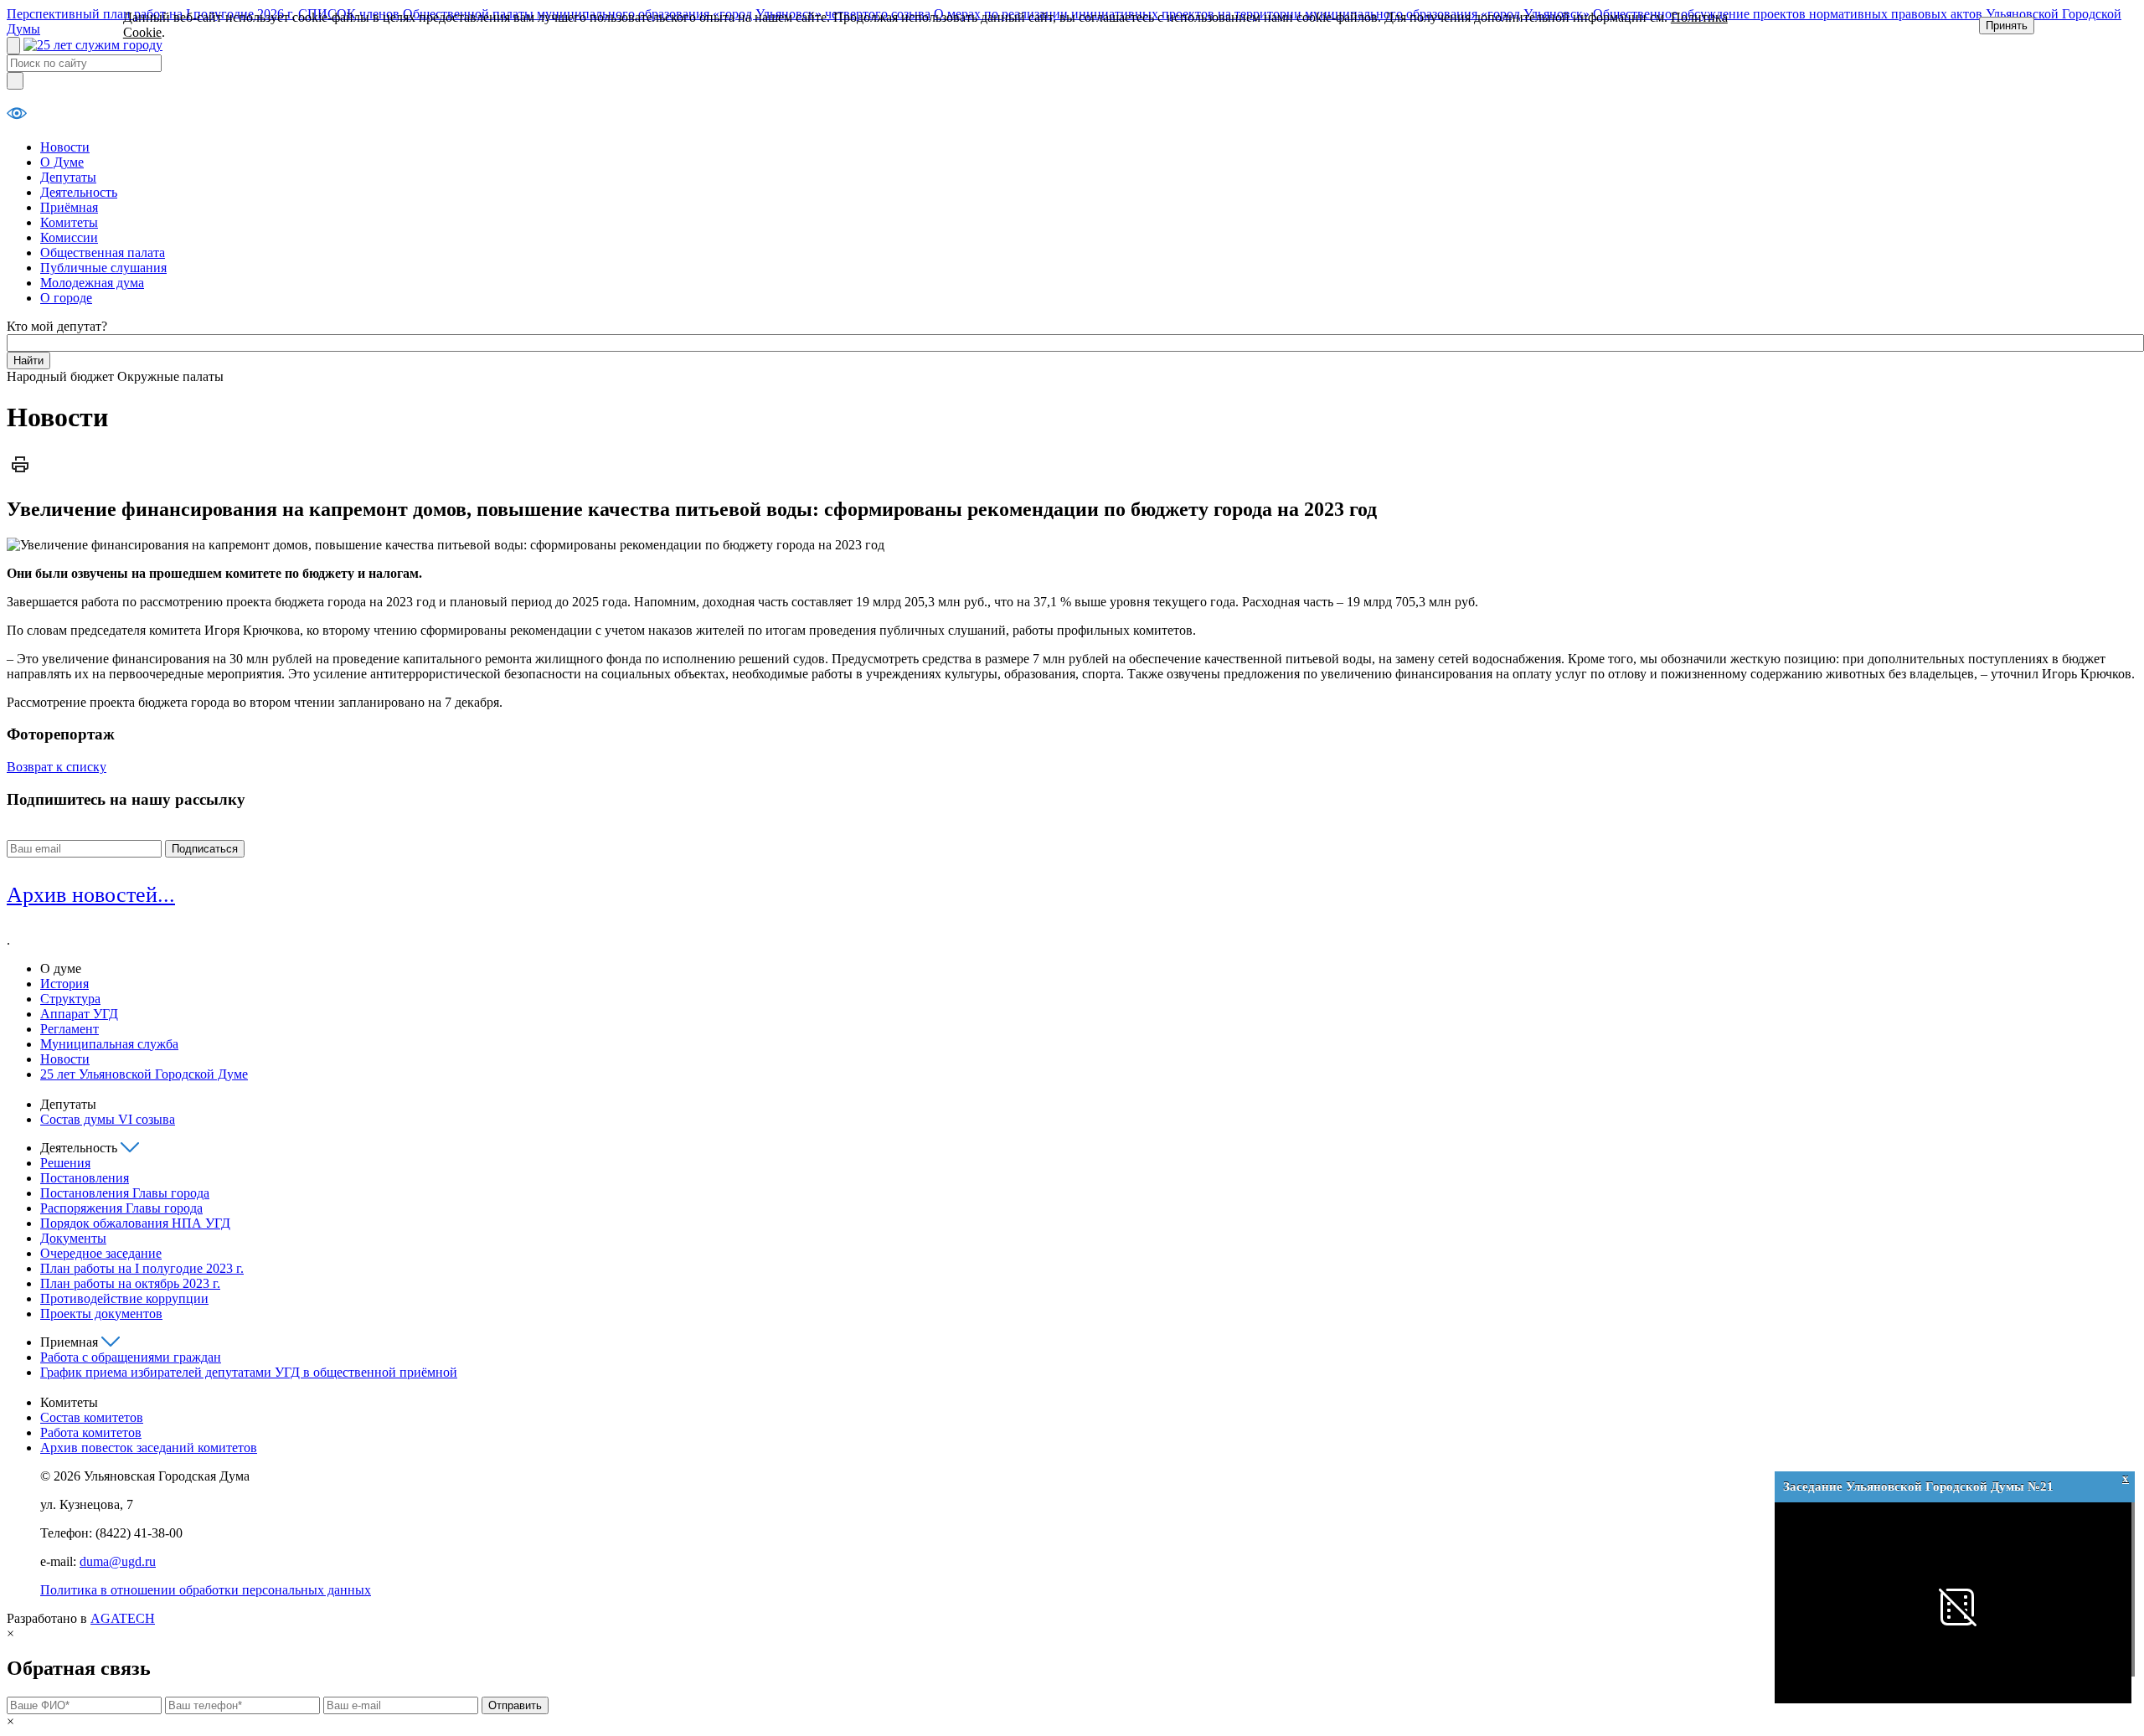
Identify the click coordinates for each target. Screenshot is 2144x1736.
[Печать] (20, 474)
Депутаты (68, 177)
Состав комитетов (92, 1417)
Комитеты (69, 222)
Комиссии (69, 237)
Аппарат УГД (79, 1014)
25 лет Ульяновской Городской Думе (144, 1074)
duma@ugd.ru (118, 1561)
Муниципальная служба (109, 1044)
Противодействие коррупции (124, 1298)
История (64, 984)
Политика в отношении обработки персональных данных (206, 1590)
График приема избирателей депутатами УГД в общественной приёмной (249, 1372)
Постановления (85, 1178)
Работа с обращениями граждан (131, 1357)
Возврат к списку (57, 767)
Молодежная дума (92, 283)
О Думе (62, 162)
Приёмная (69, 207)
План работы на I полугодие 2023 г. (142, 1268)
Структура (70, 999)
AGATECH (123, 1618)
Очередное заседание (101, 1253)
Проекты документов (101, 1314)
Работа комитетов (91, 1432)
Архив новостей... (91, 895)
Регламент (70, 1029)
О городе (66, 298)
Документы (73, 1238)
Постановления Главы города (125, 1193)
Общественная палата (103, 252)
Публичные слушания (103, 268)
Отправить (515, 1705)
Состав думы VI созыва (108, 1119)
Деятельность (79, 192)
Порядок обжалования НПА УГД (135, 1223)
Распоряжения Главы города (121, 1208)
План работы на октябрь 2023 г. (130, 1283)
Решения (65, 1163)
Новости (65, 147)
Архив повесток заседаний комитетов (149, 1448)
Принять (2007, 26)
